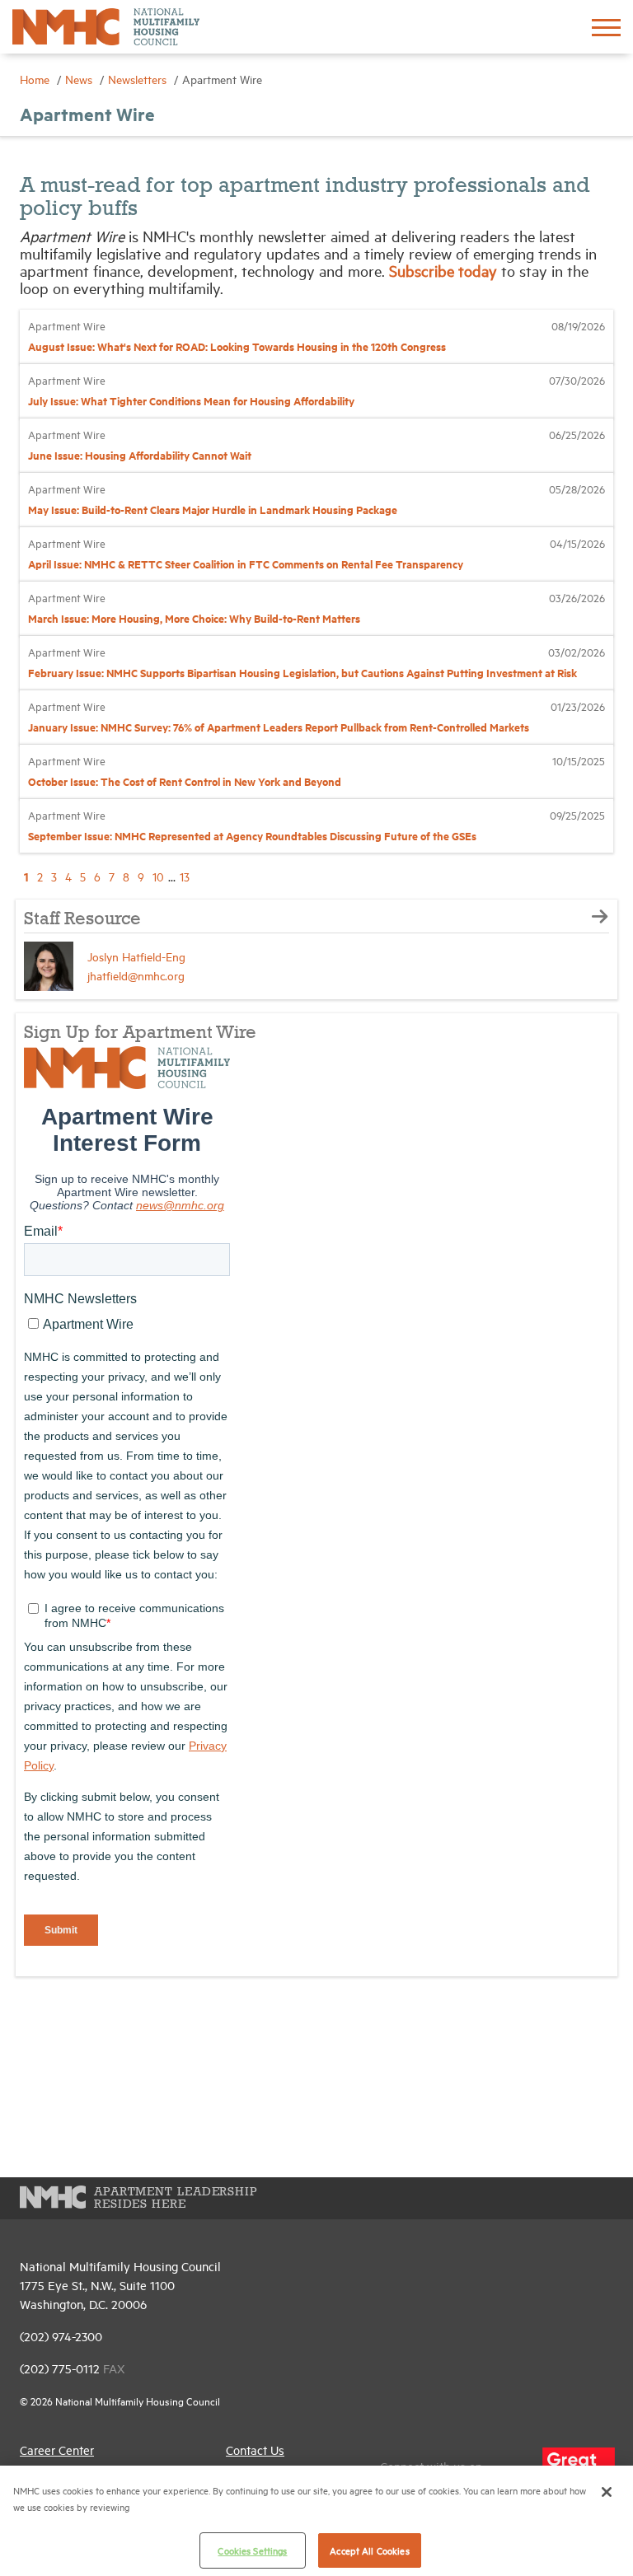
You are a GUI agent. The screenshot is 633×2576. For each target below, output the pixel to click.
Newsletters (139, 79)
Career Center (57, 2450)
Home (36, 79)
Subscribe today (445, 270)
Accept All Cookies (369, 2550)
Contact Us (255, 2450)
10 (158, 876)
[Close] (607, 2492)
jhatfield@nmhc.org (136, 975)
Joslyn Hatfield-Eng (136, 956)
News (80, 79)
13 (185, 876)
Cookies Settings (252, 2550)
